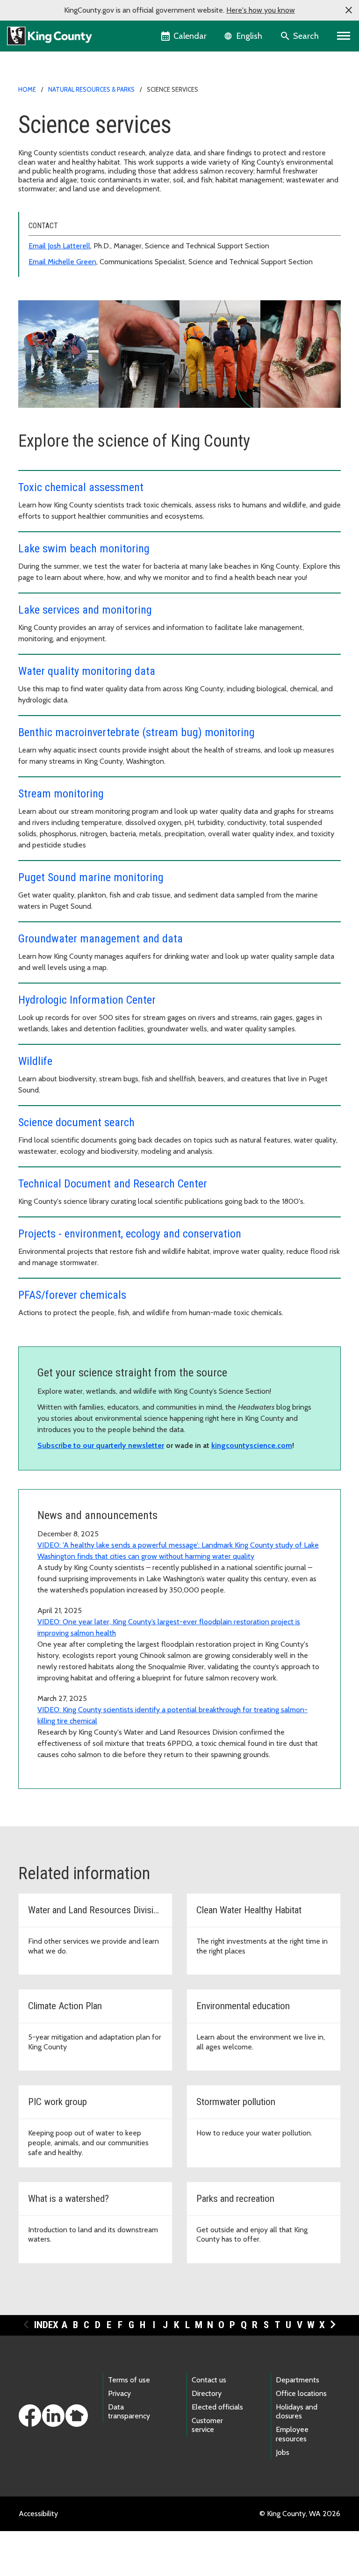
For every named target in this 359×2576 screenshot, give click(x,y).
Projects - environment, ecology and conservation (130, 1234)
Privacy (119, 2393)
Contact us (209, 2380)
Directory (207, 2393)
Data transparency (129, 2411)
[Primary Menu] (344, 36)
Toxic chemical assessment (81, 487)
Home (27, 89)
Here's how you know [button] (261, 10)
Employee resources (292, 2434)
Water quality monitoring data (87, 671)
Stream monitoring (61, 794)
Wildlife (35, 1061)
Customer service (207, 2425)
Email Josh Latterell (59, 246)
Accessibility (38, 2514)
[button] (349, 10)
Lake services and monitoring (85, 610)
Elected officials (217, 2407)
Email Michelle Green (62, 262)
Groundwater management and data (101, 939)
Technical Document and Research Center (113, 1184)
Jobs (283, 2452)
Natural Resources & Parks (91, 89)
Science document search (76, 1122)
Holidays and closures (297, 2411)
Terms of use (129, 2380)
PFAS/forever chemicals (72, 1295)
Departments (298, 2380)
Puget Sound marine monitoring (91, 877)
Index (46, 2325)
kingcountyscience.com (252, 1445)
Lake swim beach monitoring (84, 549)
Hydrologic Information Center (87, 1000)
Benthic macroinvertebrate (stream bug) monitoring (136, 732)
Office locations (301, 2393)
